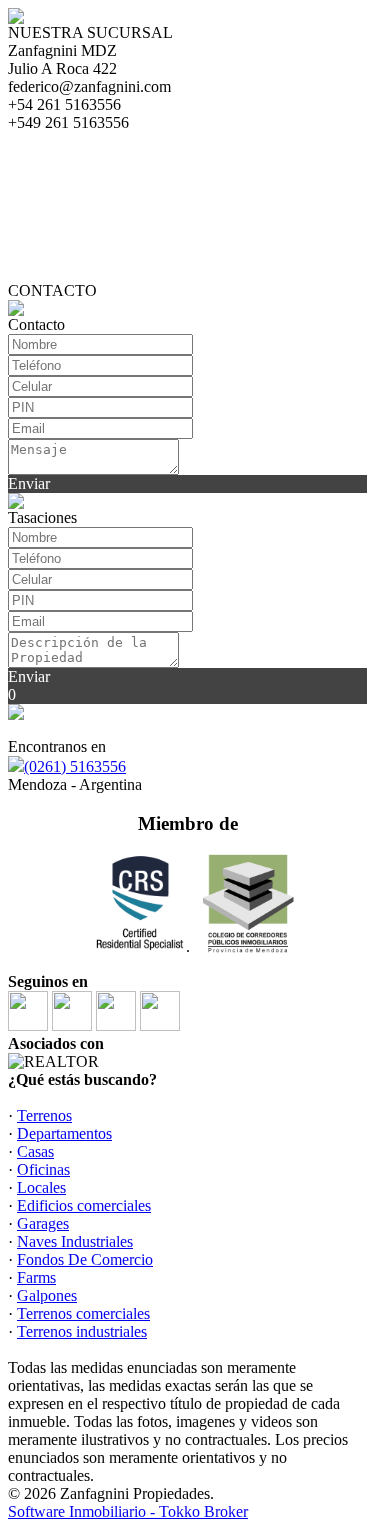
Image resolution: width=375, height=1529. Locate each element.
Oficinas (43, 1169)
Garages (43, 1223)
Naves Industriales (75, 1241)
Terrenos (44, 1115)
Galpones (47, 1295)
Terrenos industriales (82, 1331)
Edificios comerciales (84, 1205)
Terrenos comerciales (83, 1313)
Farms (36, 1277)
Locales (41, 1187)
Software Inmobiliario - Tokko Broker (128, 1511)
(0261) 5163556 (75, 766)
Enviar (29, 483)
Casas (35, 1151)
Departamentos (64, 1133)
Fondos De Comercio (85, 1259)
